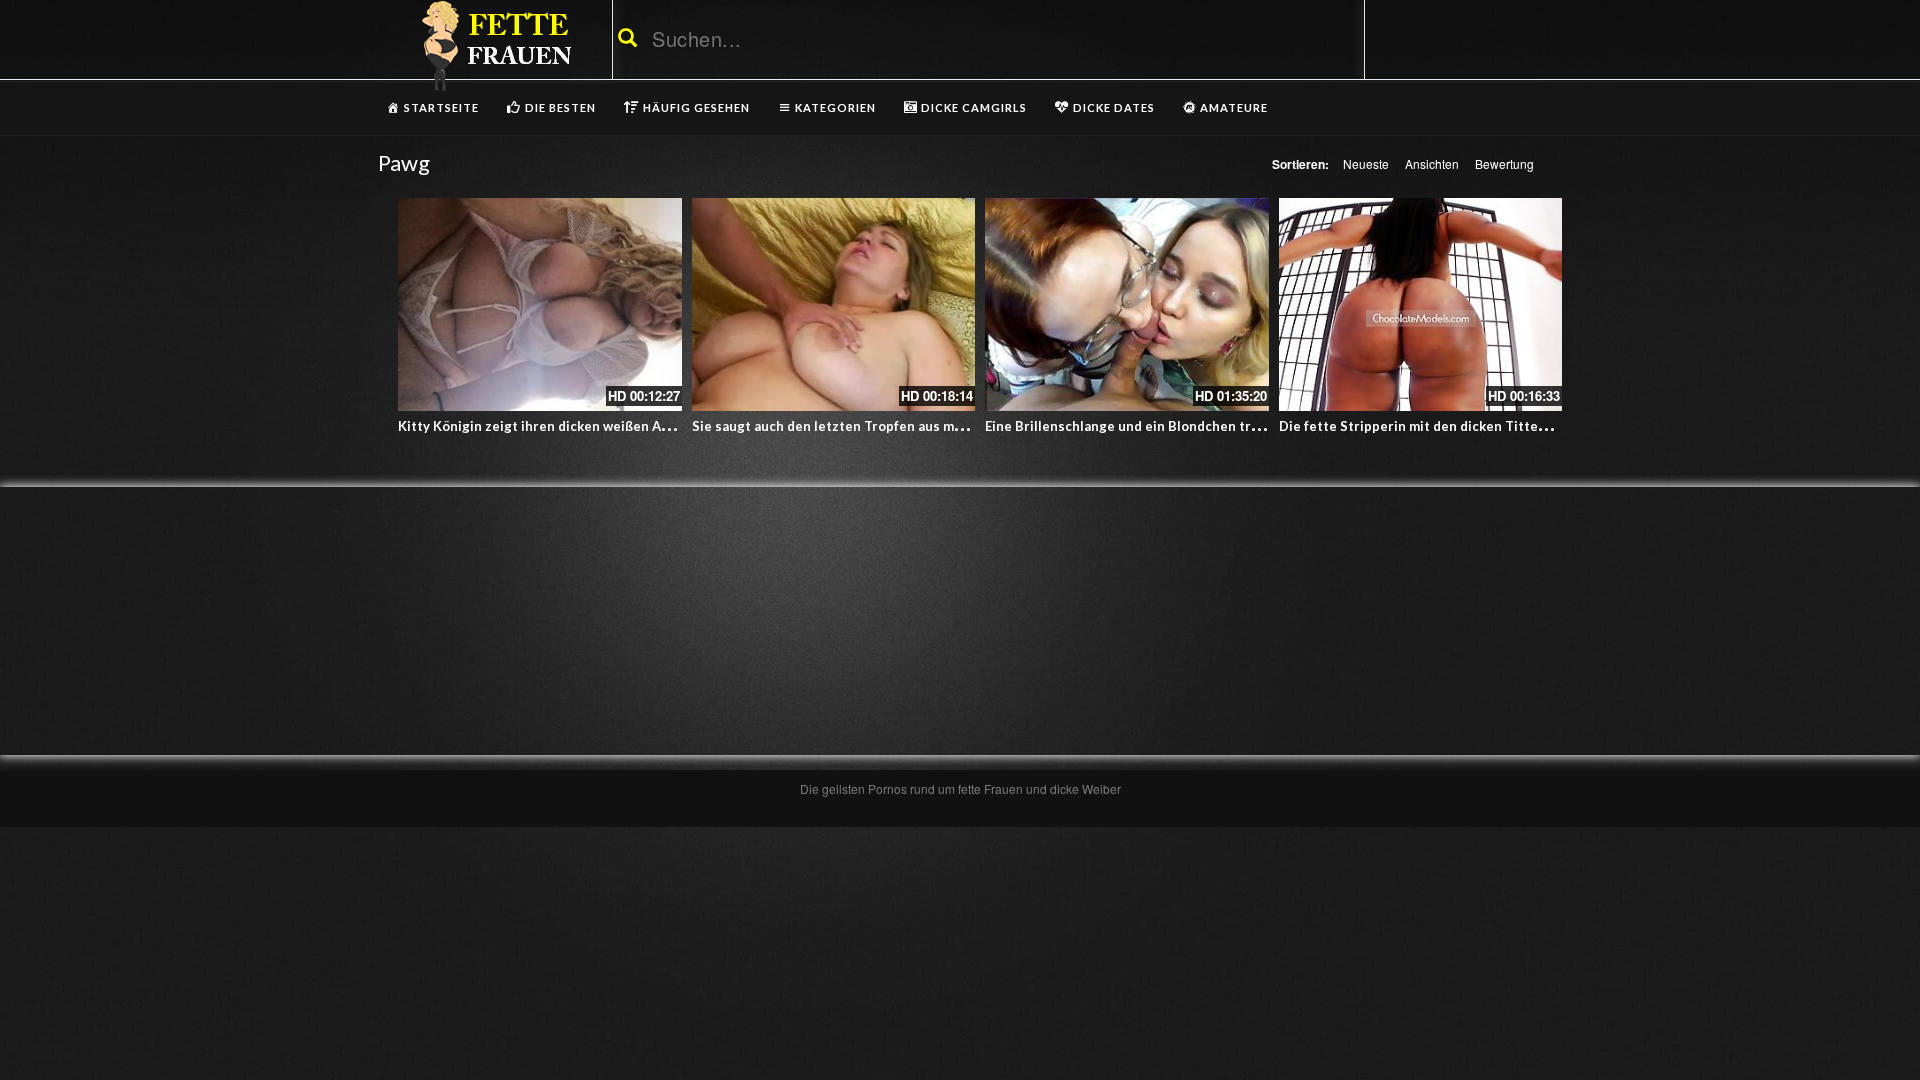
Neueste (1366, 163)
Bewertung (1504, 163)
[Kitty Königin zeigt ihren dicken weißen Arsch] (540, 304)
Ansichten (1432, 163)
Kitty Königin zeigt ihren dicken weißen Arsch (543, 426)
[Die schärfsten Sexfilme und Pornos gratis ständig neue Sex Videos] (493, 45)
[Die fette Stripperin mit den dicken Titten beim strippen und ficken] (1421, 304)
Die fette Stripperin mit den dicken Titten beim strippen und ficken (1492, 426)
